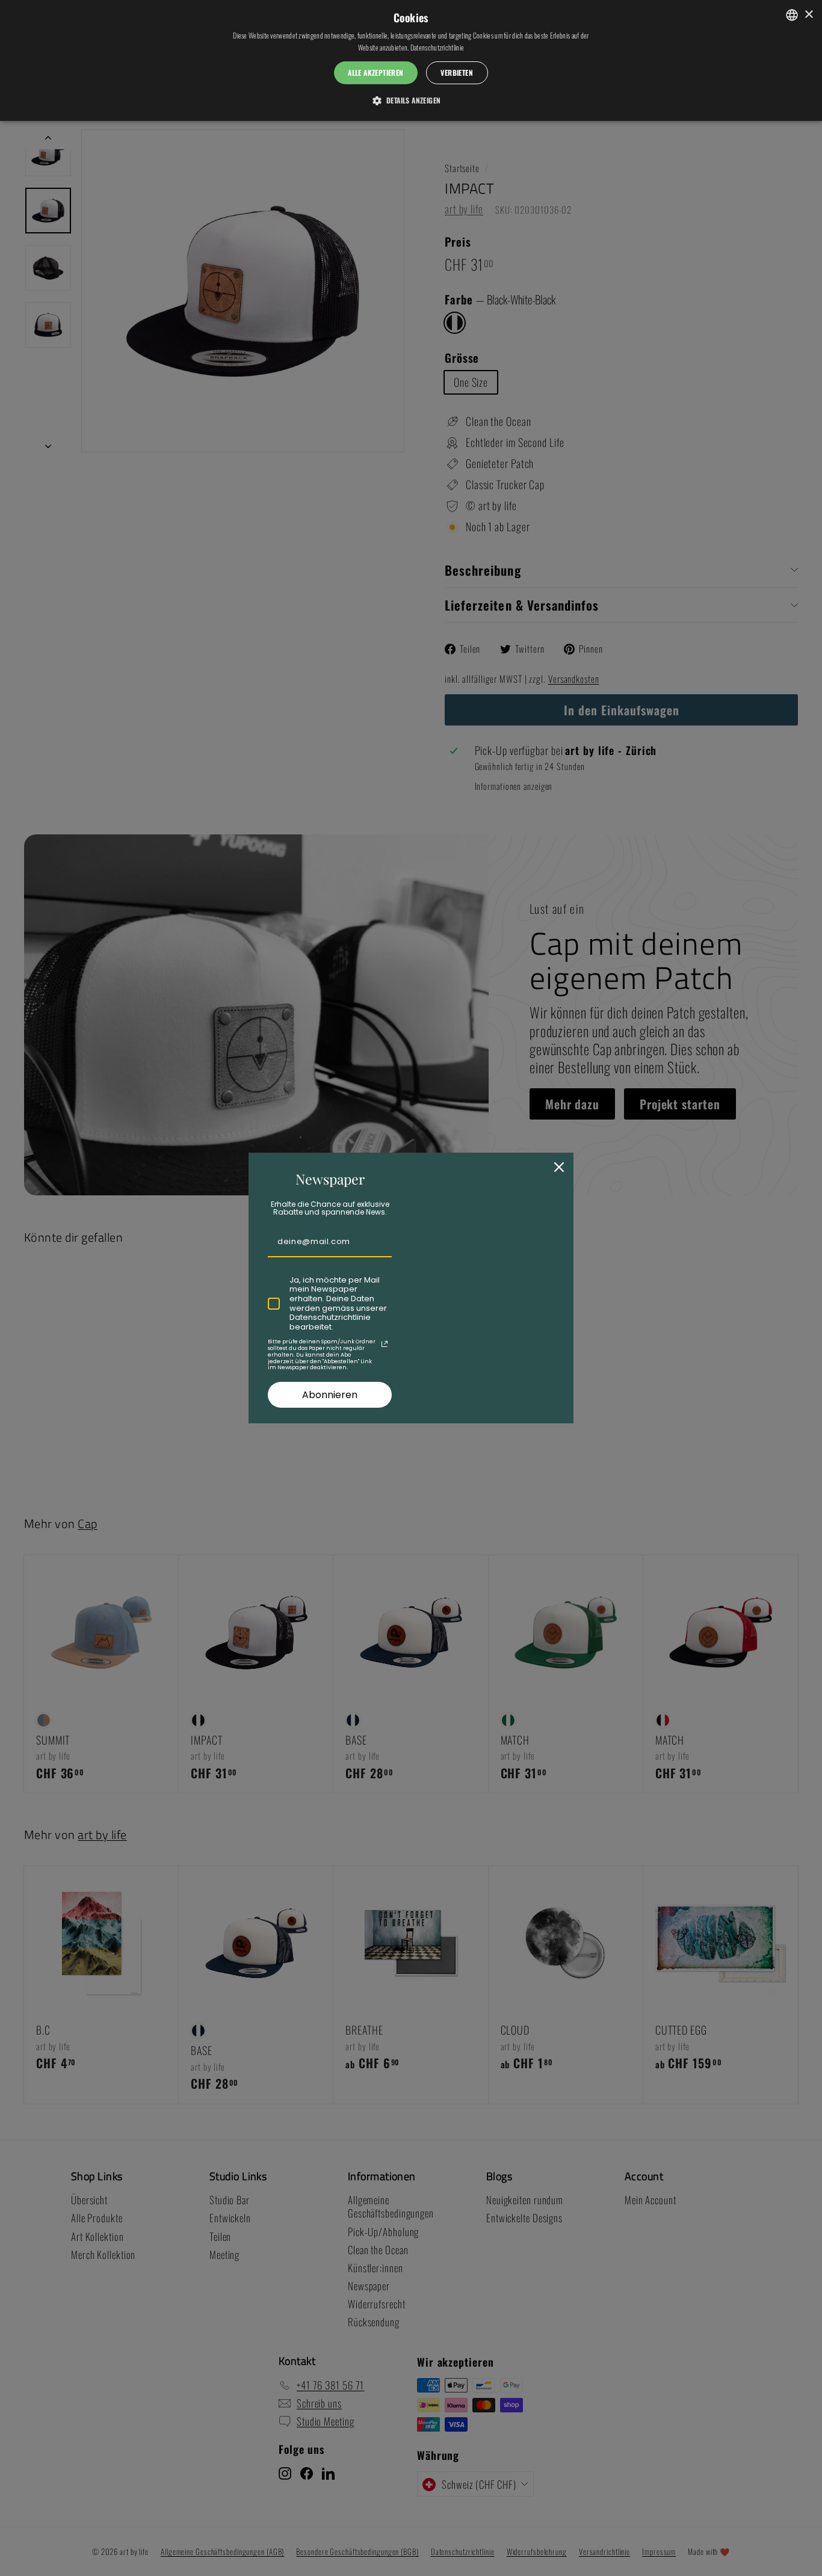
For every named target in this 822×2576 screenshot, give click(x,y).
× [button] (808, 15)
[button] (411, 100)
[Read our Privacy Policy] (385, 1344)
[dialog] (411, 60)
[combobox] (792, 15)
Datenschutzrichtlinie (437, 47)
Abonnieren (330, 1395)
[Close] (559, 1167)
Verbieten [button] (457, 72)
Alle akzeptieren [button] (375, 72)
